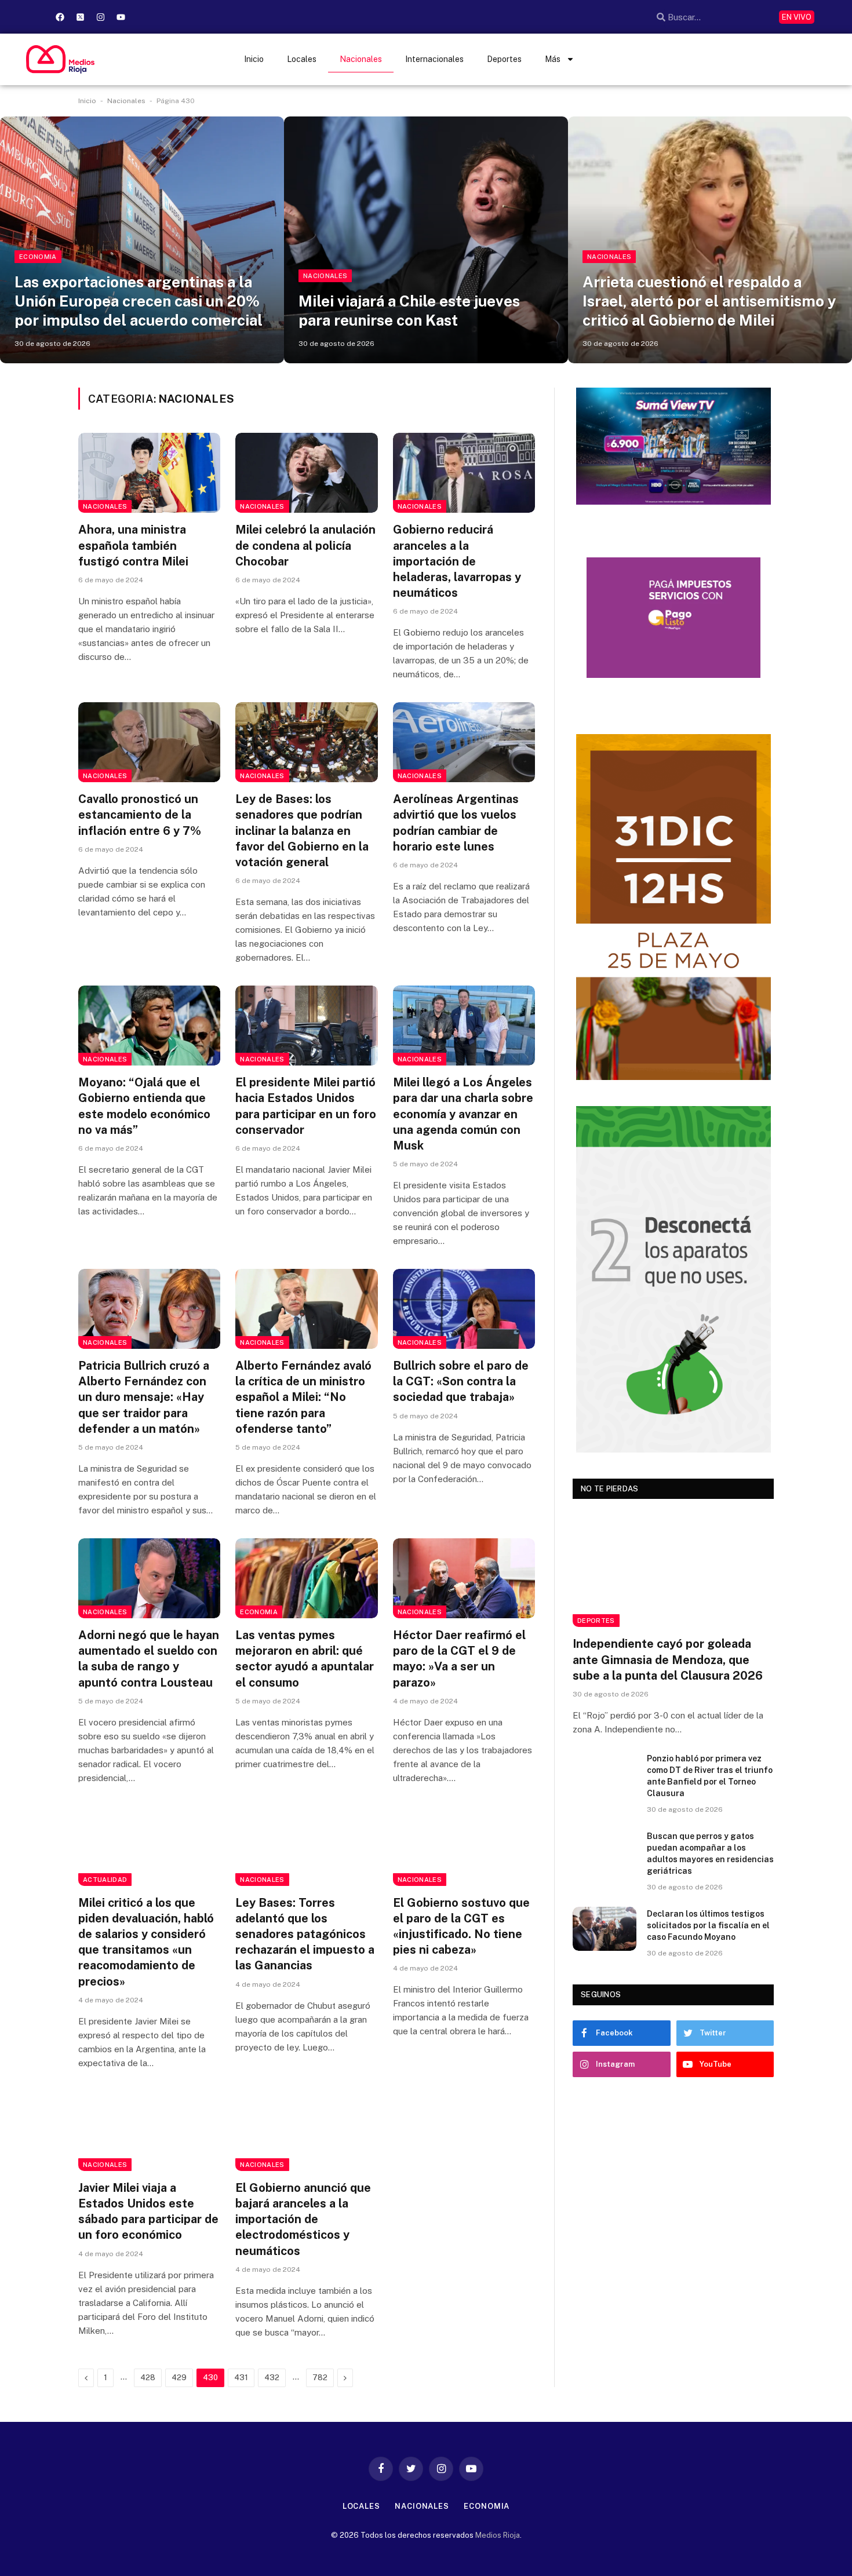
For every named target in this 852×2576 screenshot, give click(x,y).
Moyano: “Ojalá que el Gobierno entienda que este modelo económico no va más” (144, 1106)
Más (553, 59)
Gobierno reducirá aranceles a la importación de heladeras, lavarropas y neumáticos (457, 561)
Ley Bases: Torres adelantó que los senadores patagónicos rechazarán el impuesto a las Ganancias (305, 1934)
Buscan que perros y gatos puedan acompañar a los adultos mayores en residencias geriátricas (710, 1853)
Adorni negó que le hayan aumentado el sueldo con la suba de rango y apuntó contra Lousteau (149, 1659)
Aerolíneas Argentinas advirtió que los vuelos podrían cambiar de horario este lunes (456, 823)
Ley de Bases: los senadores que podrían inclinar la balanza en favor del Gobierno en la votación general (302, 831)
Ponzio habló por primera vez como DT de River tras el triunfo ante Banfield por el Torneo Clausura (710, 1776)
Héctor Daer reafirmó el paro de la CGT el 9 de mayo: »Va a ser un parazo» (459, 1659)
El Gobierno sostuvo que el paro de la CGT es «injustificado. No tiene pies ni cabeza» (461, 1926)
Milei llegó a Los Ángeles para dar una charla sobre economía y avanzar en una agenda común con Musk (463, 1114)
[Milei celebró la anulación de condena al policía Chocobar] (306, 473)
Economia (38, 257)
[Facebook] (60, 17)
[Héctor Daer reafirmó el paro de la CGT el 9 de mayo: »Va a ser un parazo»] (464, 1578)
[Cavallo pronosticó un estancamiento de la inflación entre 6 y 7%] (149, 742)
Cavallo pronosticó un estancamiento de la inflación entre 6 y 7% (140, 815)
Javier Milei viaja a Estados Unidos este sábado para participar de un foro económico (148, 2212)
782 (320, 2378)
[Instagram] (100, 17)
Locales (302, 59)
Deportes (504, 59)
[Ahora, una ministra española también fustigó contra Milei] (149, 473)
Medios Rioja (498, 2535)
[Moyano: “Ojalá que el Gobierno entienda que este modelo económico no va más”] (149, 1026)
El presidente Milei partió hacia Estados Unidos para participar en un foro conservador (306, 1106)
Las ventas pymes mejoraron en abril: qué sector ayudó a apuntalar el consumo (305, 1659)
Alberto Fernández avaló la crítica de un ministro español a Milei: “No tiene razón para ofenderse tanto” (303, 1397)
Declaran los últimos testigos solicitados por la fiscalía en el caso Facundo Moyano (708, 1925)
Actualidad (105, 1880)
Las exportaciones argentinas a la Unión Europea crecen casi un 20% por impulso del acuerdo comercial (139, 301)
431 (241, 2378)
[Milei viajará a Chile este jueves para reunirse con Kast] (426, 240)
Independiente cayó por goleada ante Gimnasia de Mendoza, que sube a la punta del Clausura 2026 (668, 1659)
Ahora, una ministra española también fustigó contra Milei (133, 545)
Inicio (254, 59)
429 (179, 2378)
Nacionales (361, 59)
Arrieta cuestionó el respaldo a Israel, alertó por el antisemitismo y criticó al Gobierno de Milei (709, 301)
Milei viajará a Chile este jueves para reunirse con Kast (409, 311)
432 (272, 2378)
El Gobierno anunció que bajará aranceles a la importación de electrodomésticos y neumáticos (303, 2219)
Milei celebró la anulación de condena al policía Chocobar (305, 545)
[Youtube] (121, 17)
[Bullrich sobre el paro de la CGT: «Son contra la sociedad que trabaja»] (464, 1309)
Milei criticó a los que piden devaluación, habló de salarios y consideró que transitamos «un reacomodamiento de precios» (146, 1942)
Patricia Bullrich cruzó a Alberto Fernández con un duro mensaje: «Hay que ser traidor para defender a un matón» (144, 1397)
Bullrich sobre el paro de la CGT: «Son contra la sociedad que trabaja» (461, 1381)
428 (148, 2378)
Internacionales (434, 59)
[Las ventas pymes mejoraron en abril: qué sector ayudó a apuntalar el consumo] (306, 1578)
